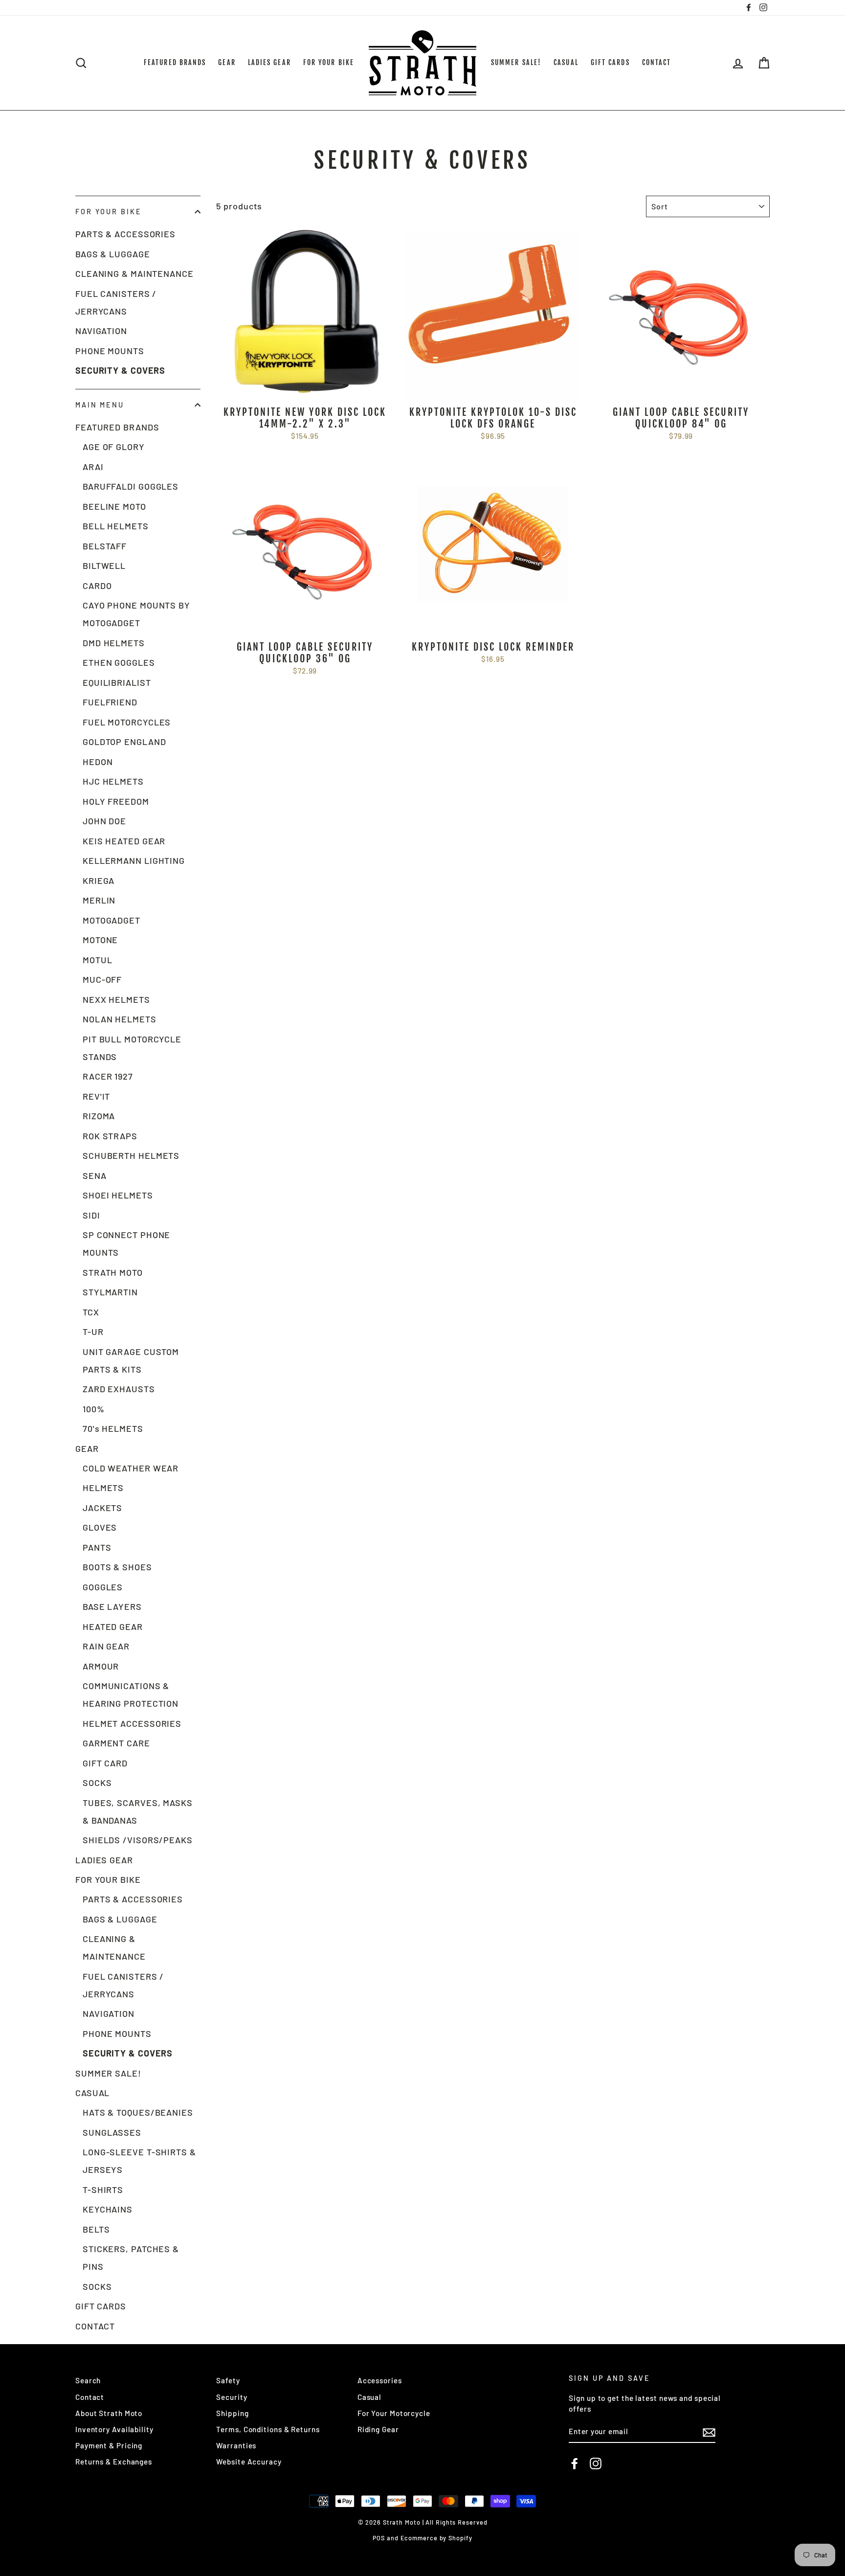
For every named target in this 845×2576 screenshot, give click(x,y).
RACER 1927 (108, 1076)
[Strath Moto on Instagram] (596, 2463)
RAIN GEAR (106, 1646)
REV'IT (96, 1096)
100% (94, 1409)
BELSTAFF (105, 546)
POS (379, 2538)
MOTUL (98, 960)
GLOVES (100, 1527)
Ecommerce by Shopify (436, 2538)
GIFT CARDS (610, 62)
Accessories (380, 2380)
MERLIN (99, 900)
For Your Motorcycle (394, 2413)
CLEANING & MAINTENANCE (134, 273)
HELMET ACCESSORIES (132, 1723)
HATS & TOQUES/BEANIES (138, 2112)
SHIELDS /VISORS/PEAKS (138, 1840)
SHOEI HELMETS (118, 1195)
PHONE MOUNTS (110, 351)
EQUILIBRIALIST (117, 682)
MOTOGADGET (111, 920)
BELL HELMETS (116, 526)
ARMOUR (101, 1666)
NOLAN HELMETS (120, 1019)
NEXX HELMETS (116, 999)
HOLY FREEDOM (116, 801)
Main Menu (100, 405)
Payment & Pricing (109, 2445)
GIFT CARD (105, 1763)
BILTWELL (104, 565)
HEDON (98, 762)
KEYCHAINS (108, 2209)
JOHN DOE (104, 821)
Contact (90, 2397)
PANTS (97, 1547)
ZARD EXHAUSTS (119, 1389)
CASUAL (566, 62)
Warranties (236, 2445)
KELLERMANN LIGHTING (134, 860)
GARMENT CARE (116, 1743)
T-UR (93, 1332)
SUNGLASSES (112, 2132)
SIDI (91, 1215)
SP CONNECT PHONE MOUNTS (126, 1243)
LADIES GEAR (269, 62)
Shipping (232, 2413)
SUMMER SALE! (516, 62)
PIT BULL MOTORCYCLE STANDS (132, 1048)
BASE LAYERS (112, 1606)
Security (232, 2397)
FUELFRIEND (110, 702)
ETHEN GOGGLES (119, 662)
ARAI (93, 467)
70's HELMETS (113, 1428)
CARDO (97, 586)
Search (88, 2380)
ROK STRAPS (110, 1136)
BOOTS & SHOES (117, 1567)
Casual (369, 2397)
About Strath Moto (109, 2413)
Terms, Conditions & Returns (268, 2429)
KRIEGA (99, 881)
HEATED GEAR (113, 1627)
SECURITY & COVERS (120, 370)
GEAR (227, 62)
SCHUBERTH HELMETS (131, 1155)
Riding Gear (378, 2429)
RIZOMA (99, 1116)
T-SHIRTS (103, 2190)
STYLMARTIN (110, 1292)
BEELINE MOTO (114, 506)
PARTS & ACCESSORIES (125, 234)
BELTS (96, 2229)
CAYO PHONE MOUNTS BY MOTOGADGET (136, 614)
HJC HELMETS (113, 781)
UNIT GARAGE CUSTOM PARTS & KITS (131, 1360)
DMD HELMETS (114, 643)
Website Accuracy (249, 2462)
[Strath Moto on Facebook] (575, 2463)
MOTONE (100, 940)
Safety (228, 2380)
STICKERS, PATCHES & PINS (131, 2258)
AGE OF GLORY (114, 447)
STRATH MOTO (113, 1272)
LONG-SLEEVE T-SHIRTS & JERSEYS (139, 2161)
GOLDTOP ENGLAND (124, 742)
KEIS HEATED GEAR (124, 841)
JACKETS (102, 1508)
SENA (95, 1175)
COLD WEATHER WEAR (131, 1468)
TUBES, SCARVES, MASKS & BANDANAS (138, 1811)
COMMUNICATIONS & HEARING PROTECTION (131, 1695)
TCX (91, 1312)
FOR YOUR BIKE (329, 62)
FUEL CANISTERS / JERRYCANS (116, 302)
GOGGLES (103, 1587)
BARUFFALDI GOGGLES (131, 486)
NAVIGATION (101, 331)
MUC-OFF (102, 979)
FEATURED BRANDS (175, 62)
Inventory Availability (114, 2429)
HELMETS (103, 1488)
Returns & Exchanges (114, 2462)
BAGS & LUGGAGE (113, 254)
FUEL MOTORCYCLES (127, 722)
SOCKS (97, 1783)
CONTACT (657, 62)
